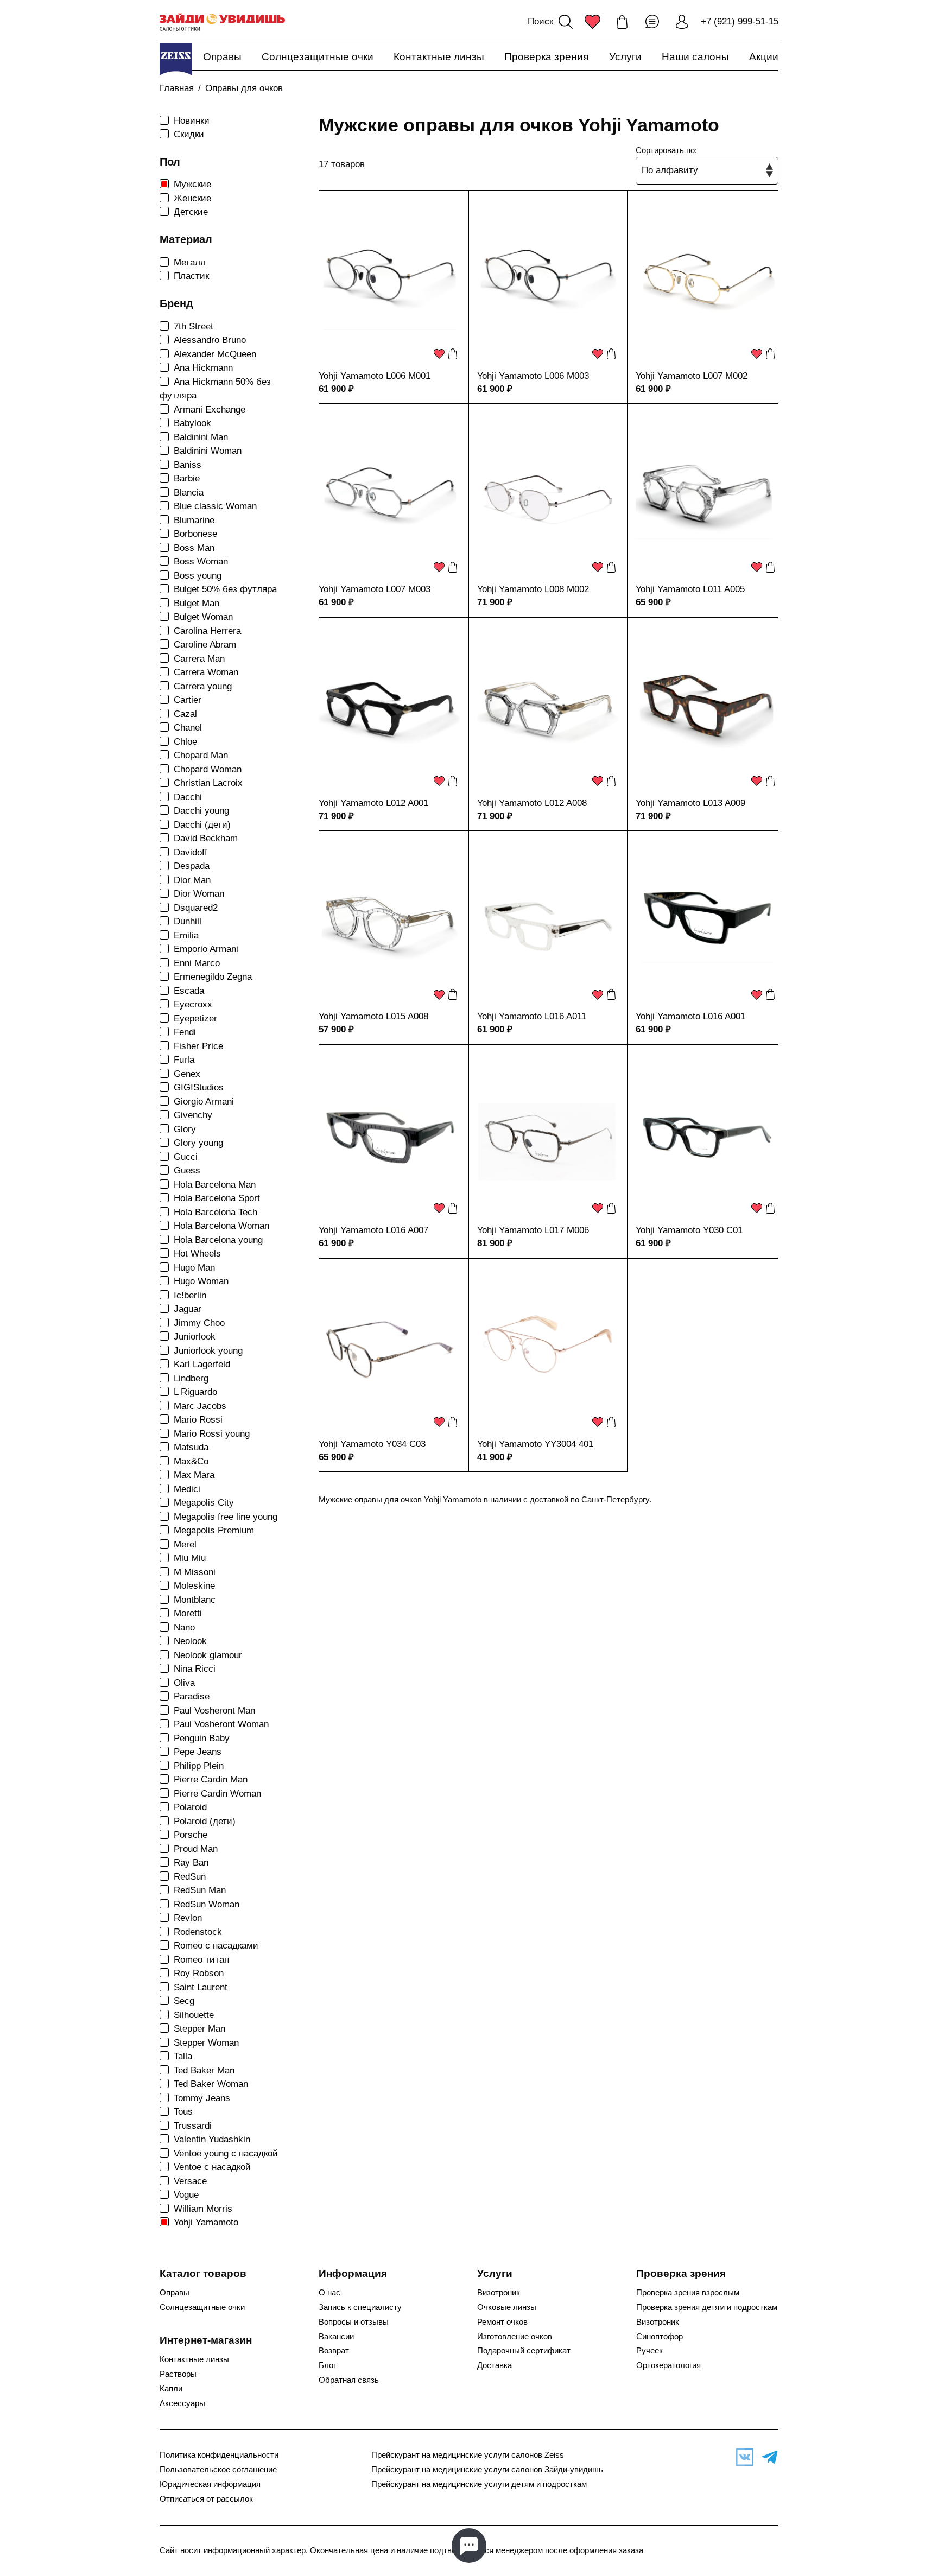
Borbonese (195, 534)
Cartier (188, 700)
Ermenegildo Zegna (213, 977)
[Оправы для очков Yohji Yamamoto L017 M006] (548, 1136)
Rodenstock (198, 1932)
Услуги (625, 57)
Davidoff (191, 852)
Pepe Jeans (198, 1752)
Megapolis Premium (214, 1530)
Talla (183, 2056)
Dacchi (188, 797)
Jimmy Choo (199, 1323)
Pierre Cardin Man (211, 1779)
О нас (329, 2293)
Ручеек (649, 2351)
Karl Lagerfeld (202, 1364)
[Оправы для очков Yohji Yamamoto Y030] (707, 1136)
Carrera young (203, 686)
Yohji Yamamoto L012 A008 (532, 803)
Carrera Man (199, 659)
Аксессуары (182, 2403)
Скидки (189, 134)
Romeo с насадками (216, 1946)
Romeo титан (201, 1960)
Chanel (188, 728)
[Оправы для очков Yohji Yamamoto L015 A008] (390, 922)
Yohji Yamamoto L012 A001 (373, 803)
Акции (764, 57)
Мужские (192, 184)
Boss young (198, 576)
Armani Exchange (210, 410)
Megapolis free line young (226, 1517)
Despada (192, 866)
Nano (184, 1628)
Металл (190, 262)
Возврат (334, 2351)
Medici (187, 1489)
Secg (184, 2001)
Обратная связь (349, 2380)
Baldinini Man (201, 437)
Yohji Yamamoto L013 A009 (690, 803)
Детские (191, 212)
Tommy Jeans (202, 2098)
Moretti (188, 1613)
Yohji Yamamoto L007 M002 (692, 376)
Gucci (186, 1157)
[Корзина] (622, 22)
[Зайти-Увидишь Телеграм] (767, 2457)
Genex (187, 1074)
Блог (327, 2365)
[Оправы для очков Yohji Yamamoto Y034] (390, 1350)
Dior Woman (199, 894)
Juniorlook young (208, 1351)
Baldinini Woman (208, 451)
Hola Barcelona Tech (216, 1212)
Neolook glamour (208, 1655)
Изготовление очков (515, 2337)
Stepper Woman (206, 2043)
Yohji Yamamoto (206, 2222)
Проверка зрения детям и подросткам (707, 2307)
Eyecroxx (193, 1004)
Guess (187, 1170)
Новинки (192, 121)
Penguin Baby (202, 1738)
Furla (184, 1060)
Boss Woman (201, 561)
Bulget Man (197, 603)
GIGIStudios (199, 1087)
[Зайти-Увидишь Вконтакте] (742, 2457)
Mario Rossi (198, 1420)
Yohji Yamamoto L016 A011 (532, 1016)
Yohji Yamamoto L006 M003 (533, 376)
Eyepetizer (195, 1019)
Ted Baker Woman (211, 2084)
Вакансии (336, 2337)
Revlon (188, 1918)
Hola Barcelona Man (215, 1185)
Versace (190, 2181)
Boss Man (194, 548)
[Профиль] (682, 22)
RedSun (190, 1877)
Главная (177, 88)
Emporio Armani (206, 949)
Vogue (186, 2195)
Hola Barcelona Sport (217, 1198)
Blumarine (194, 520)
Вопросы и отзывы (354, 2322)
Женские (192, 198)
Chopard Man (201, 755)
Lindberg (191, 1378)
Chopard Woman (208, 769)
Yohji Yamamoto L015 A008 (373, 1016)
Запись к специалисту (360, 2307)
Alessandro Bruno (210, 340)
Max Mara (194, 1475)
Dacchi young (201, 811)
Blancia (189, 493)
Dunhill (188, 921)
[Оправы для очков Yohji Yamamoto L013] (707, 709)
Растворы (178, 2374)
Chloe (185, 742)
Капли (171, 2389)
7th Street (194, 326)
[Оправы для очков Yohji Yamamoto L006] (390, 282)
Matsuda (191, 1447)
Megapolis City (204, 1503)
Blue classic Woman (215, 506)
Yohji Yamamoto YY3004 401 (535, 1444)
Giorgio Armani (204, 1102)
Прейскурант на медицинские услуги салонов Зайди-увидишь (487, 2470)
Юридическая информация (210, 2484)
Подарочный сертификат (524, 2351)
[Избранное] (592, 22)
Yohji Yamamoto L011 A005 (690, 589)
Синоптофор (660, 2337)
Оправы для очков (244, 88)
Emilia (186, 935)
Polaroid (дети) (205, 1821)
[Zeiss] (176, 59)
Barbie (187, 478)
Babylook (192, 423)
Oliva (184, 1683)
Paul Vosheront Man (214, 1711)
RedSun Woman (207, 1904)
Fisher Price (198, 1046)
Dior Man (192, 880)
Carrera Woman (206, 672)
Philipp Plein (199, 1766)
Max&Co (191, 1461)
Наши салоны (695, 57)
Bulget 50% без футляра (225, 589)
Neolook (190, 1641)
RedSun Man (200, 1890)
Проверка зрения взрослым (688, 2293)
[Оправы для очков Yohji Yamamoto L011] (707, 495)
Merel (185, 1544)
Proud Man (196, 1849)
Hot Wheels (197, 1254)
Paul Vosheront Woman (221, 1724)
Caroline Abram (205, 645)
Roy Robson (199, 1973)
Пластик (191, 276)
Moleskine (194, 1586)
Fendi (185, 1032)
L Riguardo (195, 1392)
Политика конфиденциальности (219, 2455)
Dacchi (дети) (202, 825)
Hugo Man (194, 1268)
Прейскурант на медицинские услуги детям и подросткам (479, 2484)
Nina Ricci (195, 1669)
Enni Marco (197, 963)
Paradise (192, 1696)
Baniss (188, 465)
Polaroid (190, 1807)
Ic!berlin (190, 1295)
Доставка (495, 2365)
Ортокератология (668, 2365)
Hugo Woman (201, 1281)
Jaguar (188, 1309)
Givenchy (193, 1115)
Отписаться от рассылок (206, 2499)
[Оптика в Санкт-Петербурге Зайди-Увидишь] (222, 22)
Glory (185, 1129)
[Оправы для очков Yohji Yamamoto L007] (707, 282)
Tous (183, 2112)
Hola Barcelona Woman (221, 1226)
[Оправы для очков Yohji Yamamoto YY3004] (548, 1350)
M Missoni (195, 1572)
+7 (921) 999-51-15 (740, 21)
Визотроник (499, 2293)
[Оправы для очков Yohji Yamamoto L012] (390, 709)
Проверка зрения (546, 57)
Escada (189, 991)
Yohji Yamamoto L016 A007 (373, 1230)
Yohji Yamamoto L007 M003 (375, 589)
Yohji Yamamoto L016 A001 (690, 1016)
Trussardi (193, 2126)
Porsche (191, 1835)
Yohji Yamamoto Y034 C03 (372, 1444)
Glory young (198, 1143)
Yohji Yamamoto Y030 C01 (689, 1230)
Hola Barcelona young (218, 1240)
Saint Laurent (201, 1987)
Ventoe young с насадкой (226, 2153)
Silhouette (194, 2015)
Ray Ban (191, 1863)
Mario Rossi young (212, 1434)
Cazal (185, 714)
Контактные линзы (439, 57)
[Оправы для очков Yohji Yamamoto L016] (548, 922)
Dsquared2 (196, 908)
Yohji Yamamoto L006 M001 (375, 376)
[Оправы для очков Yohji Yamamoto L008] (548, 495)
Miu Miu (190, 1558)
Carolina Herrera (207, 631)
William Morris (203, 2209)
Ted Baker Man (204, 2070)
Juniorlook (195, 1337)
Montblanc (195, 1600)
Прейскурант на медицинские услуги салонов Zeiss (468, 2455)
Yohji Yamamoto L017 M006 (533, 1230)
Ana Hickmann (203, 368)
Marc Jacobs (200, 1406)
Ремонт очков (502, 2322)
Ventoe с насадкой (212, 2167)
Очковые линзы (507, 2307)
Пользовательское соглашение (218, 2470)
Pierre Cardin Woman (217, 1794)
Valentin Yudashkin (212, 2139)
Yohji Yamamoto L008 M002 (533, 589)
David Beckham (206, 838)
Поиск (540, 21)
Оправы (222, 57)
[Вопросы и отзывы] (652, 22)
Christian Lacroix (208, 783)
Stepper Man (199, 2029)
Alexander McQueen (215, 354)
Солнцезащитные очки (318, 57)
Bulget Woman (203, 617)
